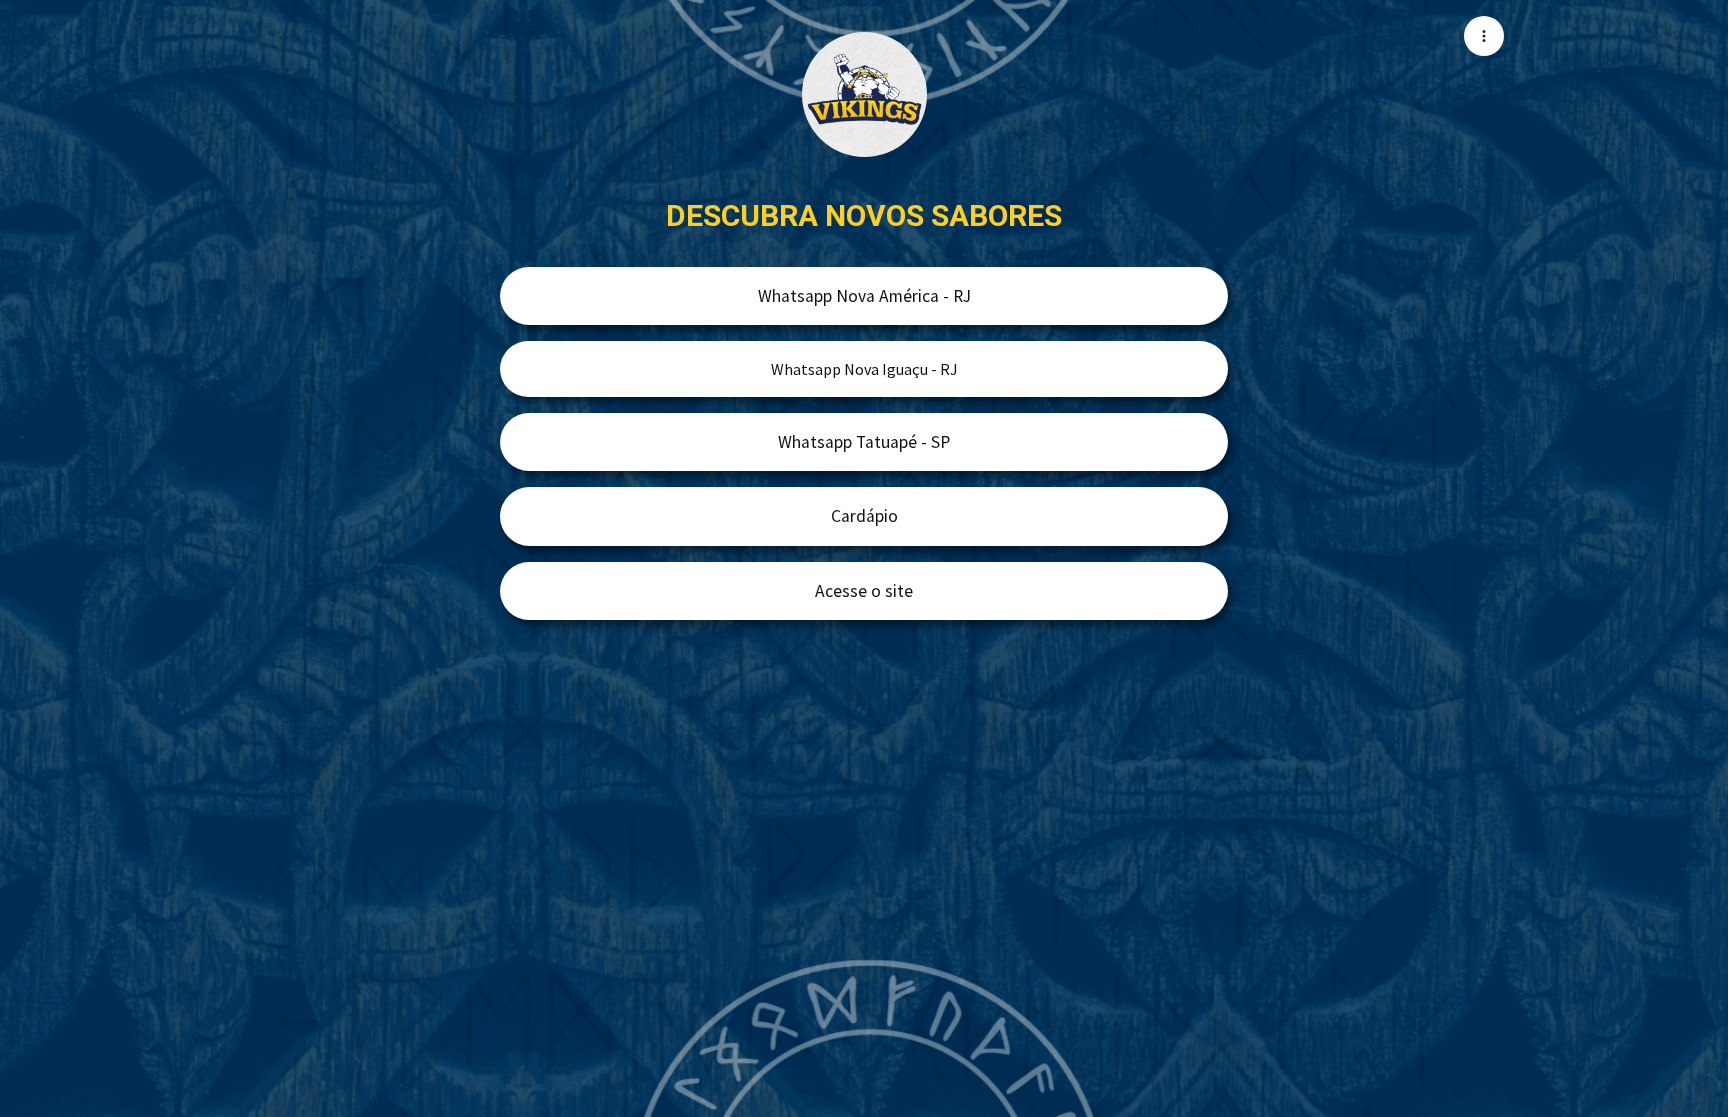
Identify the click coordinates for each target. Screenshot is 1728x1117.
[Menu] (1484, 36)
